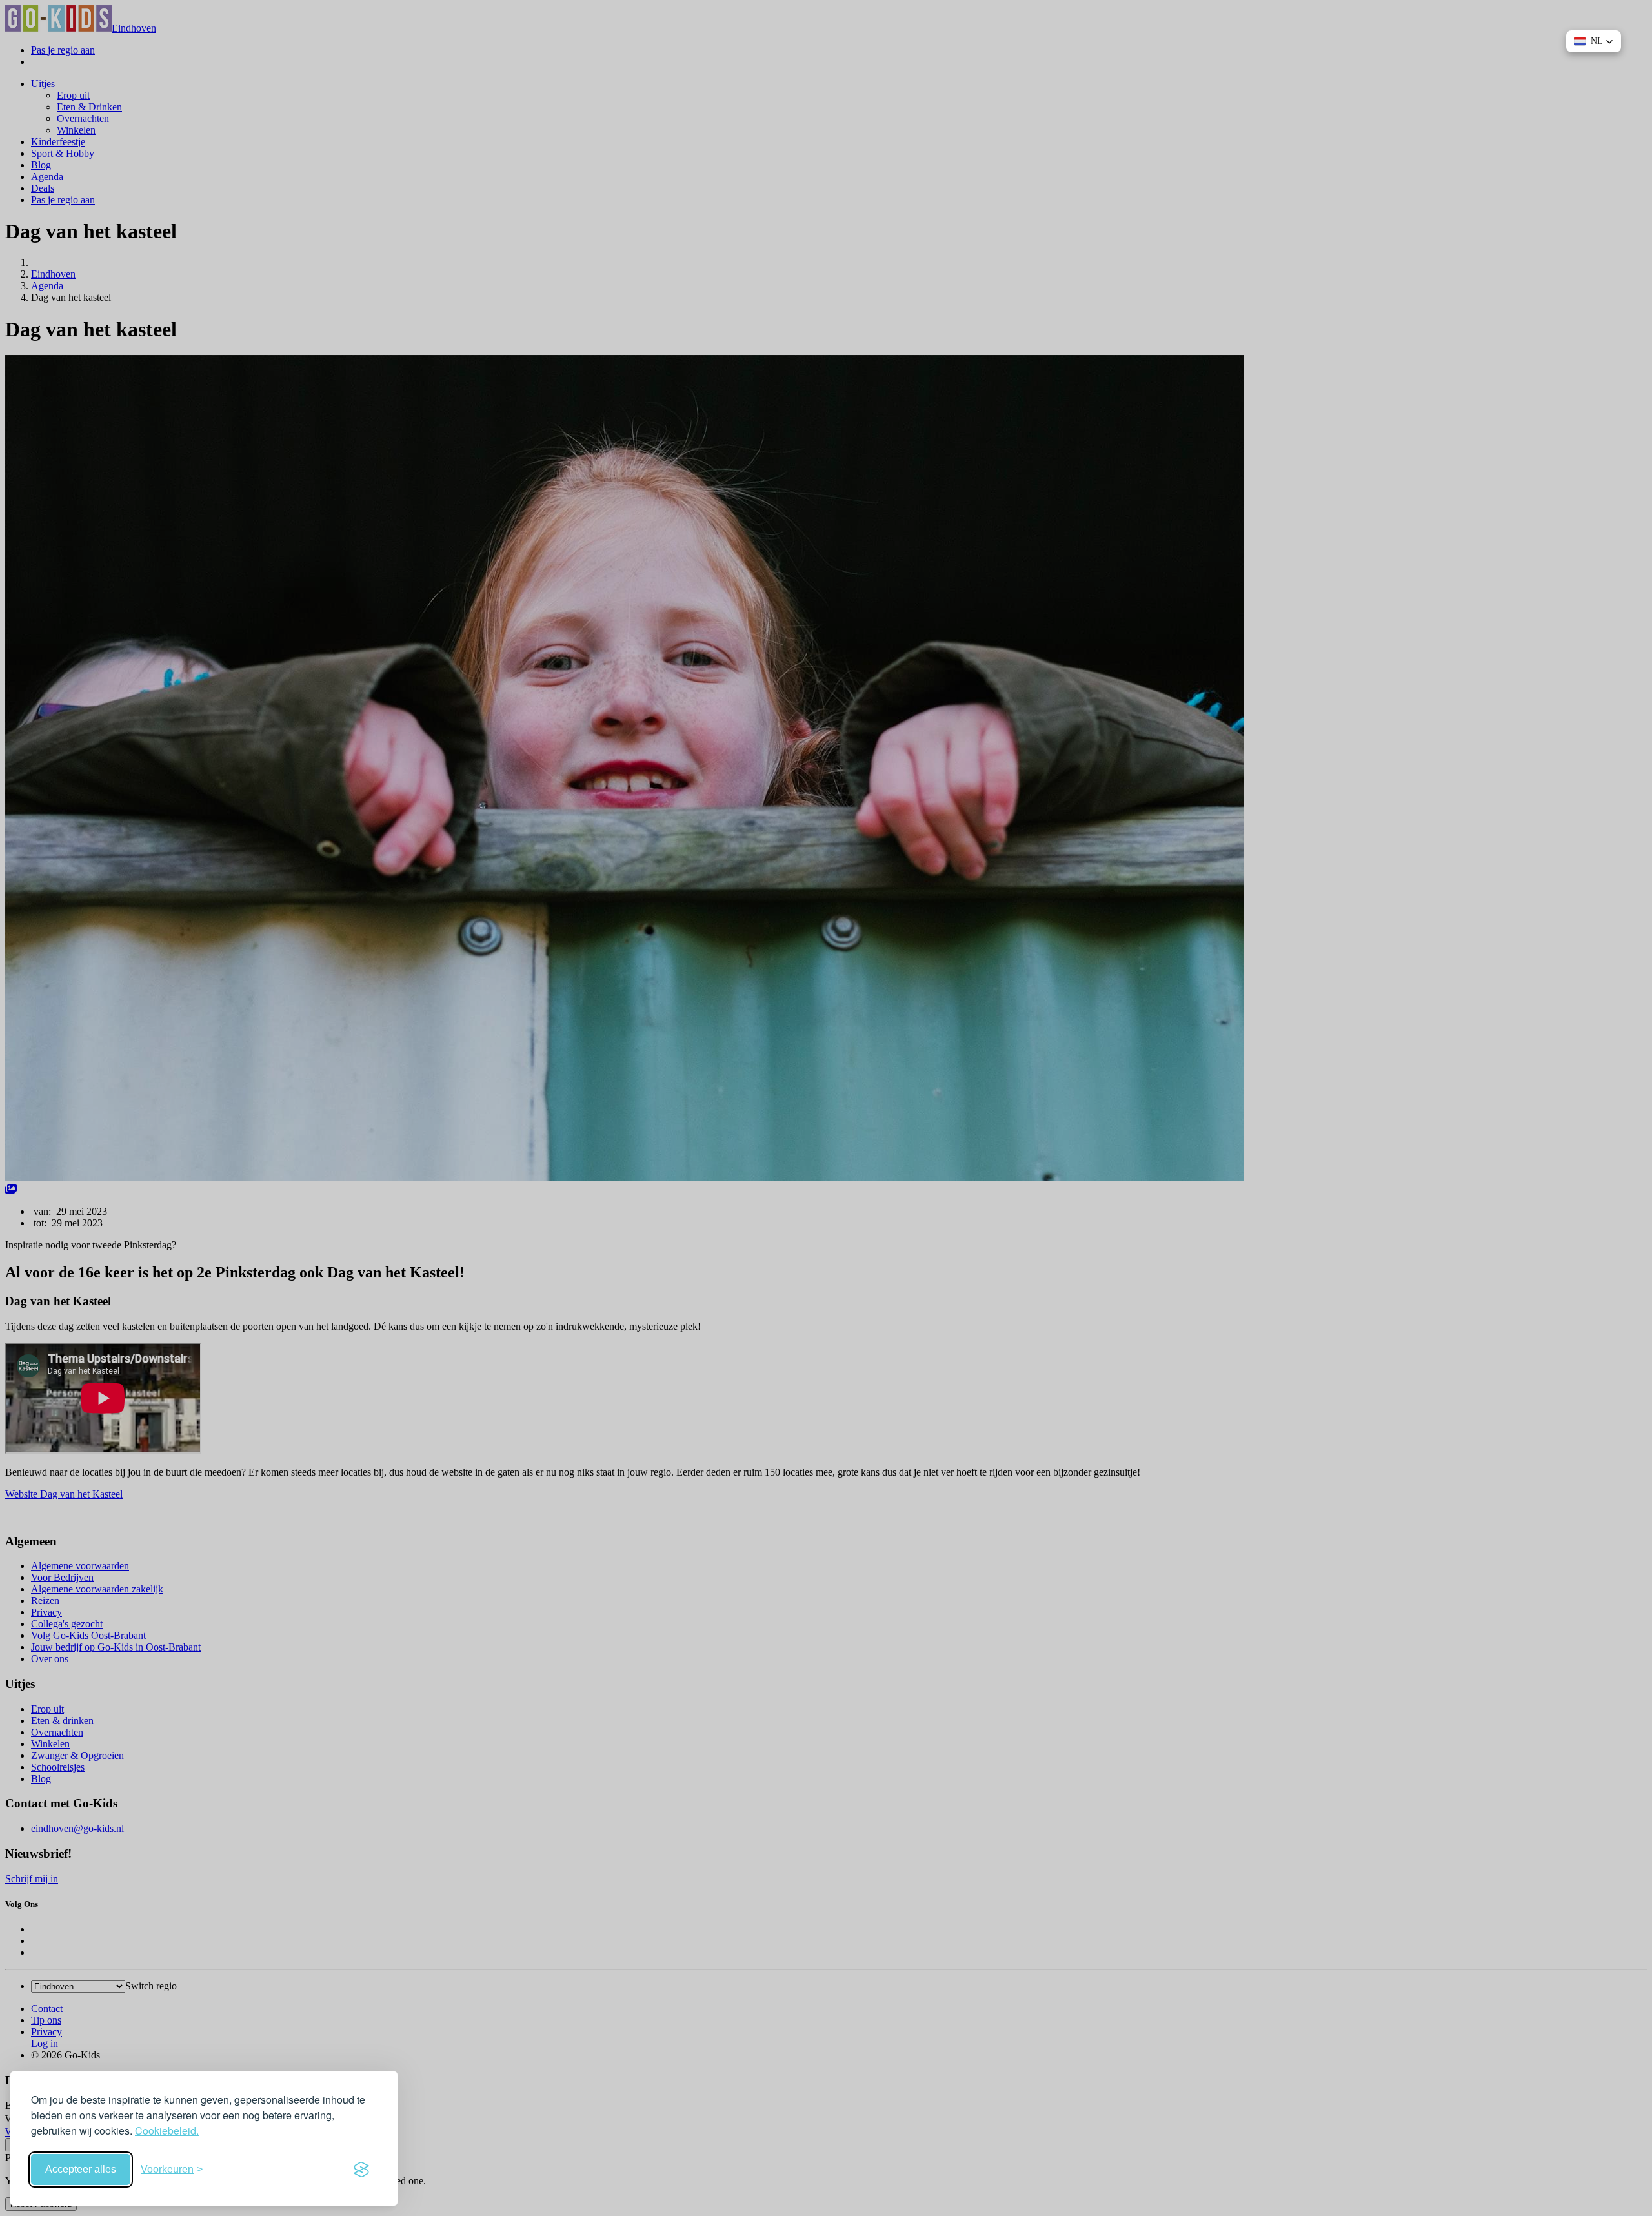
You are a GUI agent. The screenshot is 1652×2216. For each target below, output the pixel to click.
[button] (1594, 41)
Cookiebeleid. (167, 2130)
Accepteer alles (81, 2169)
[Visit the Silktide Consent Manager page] (361, 2170)
